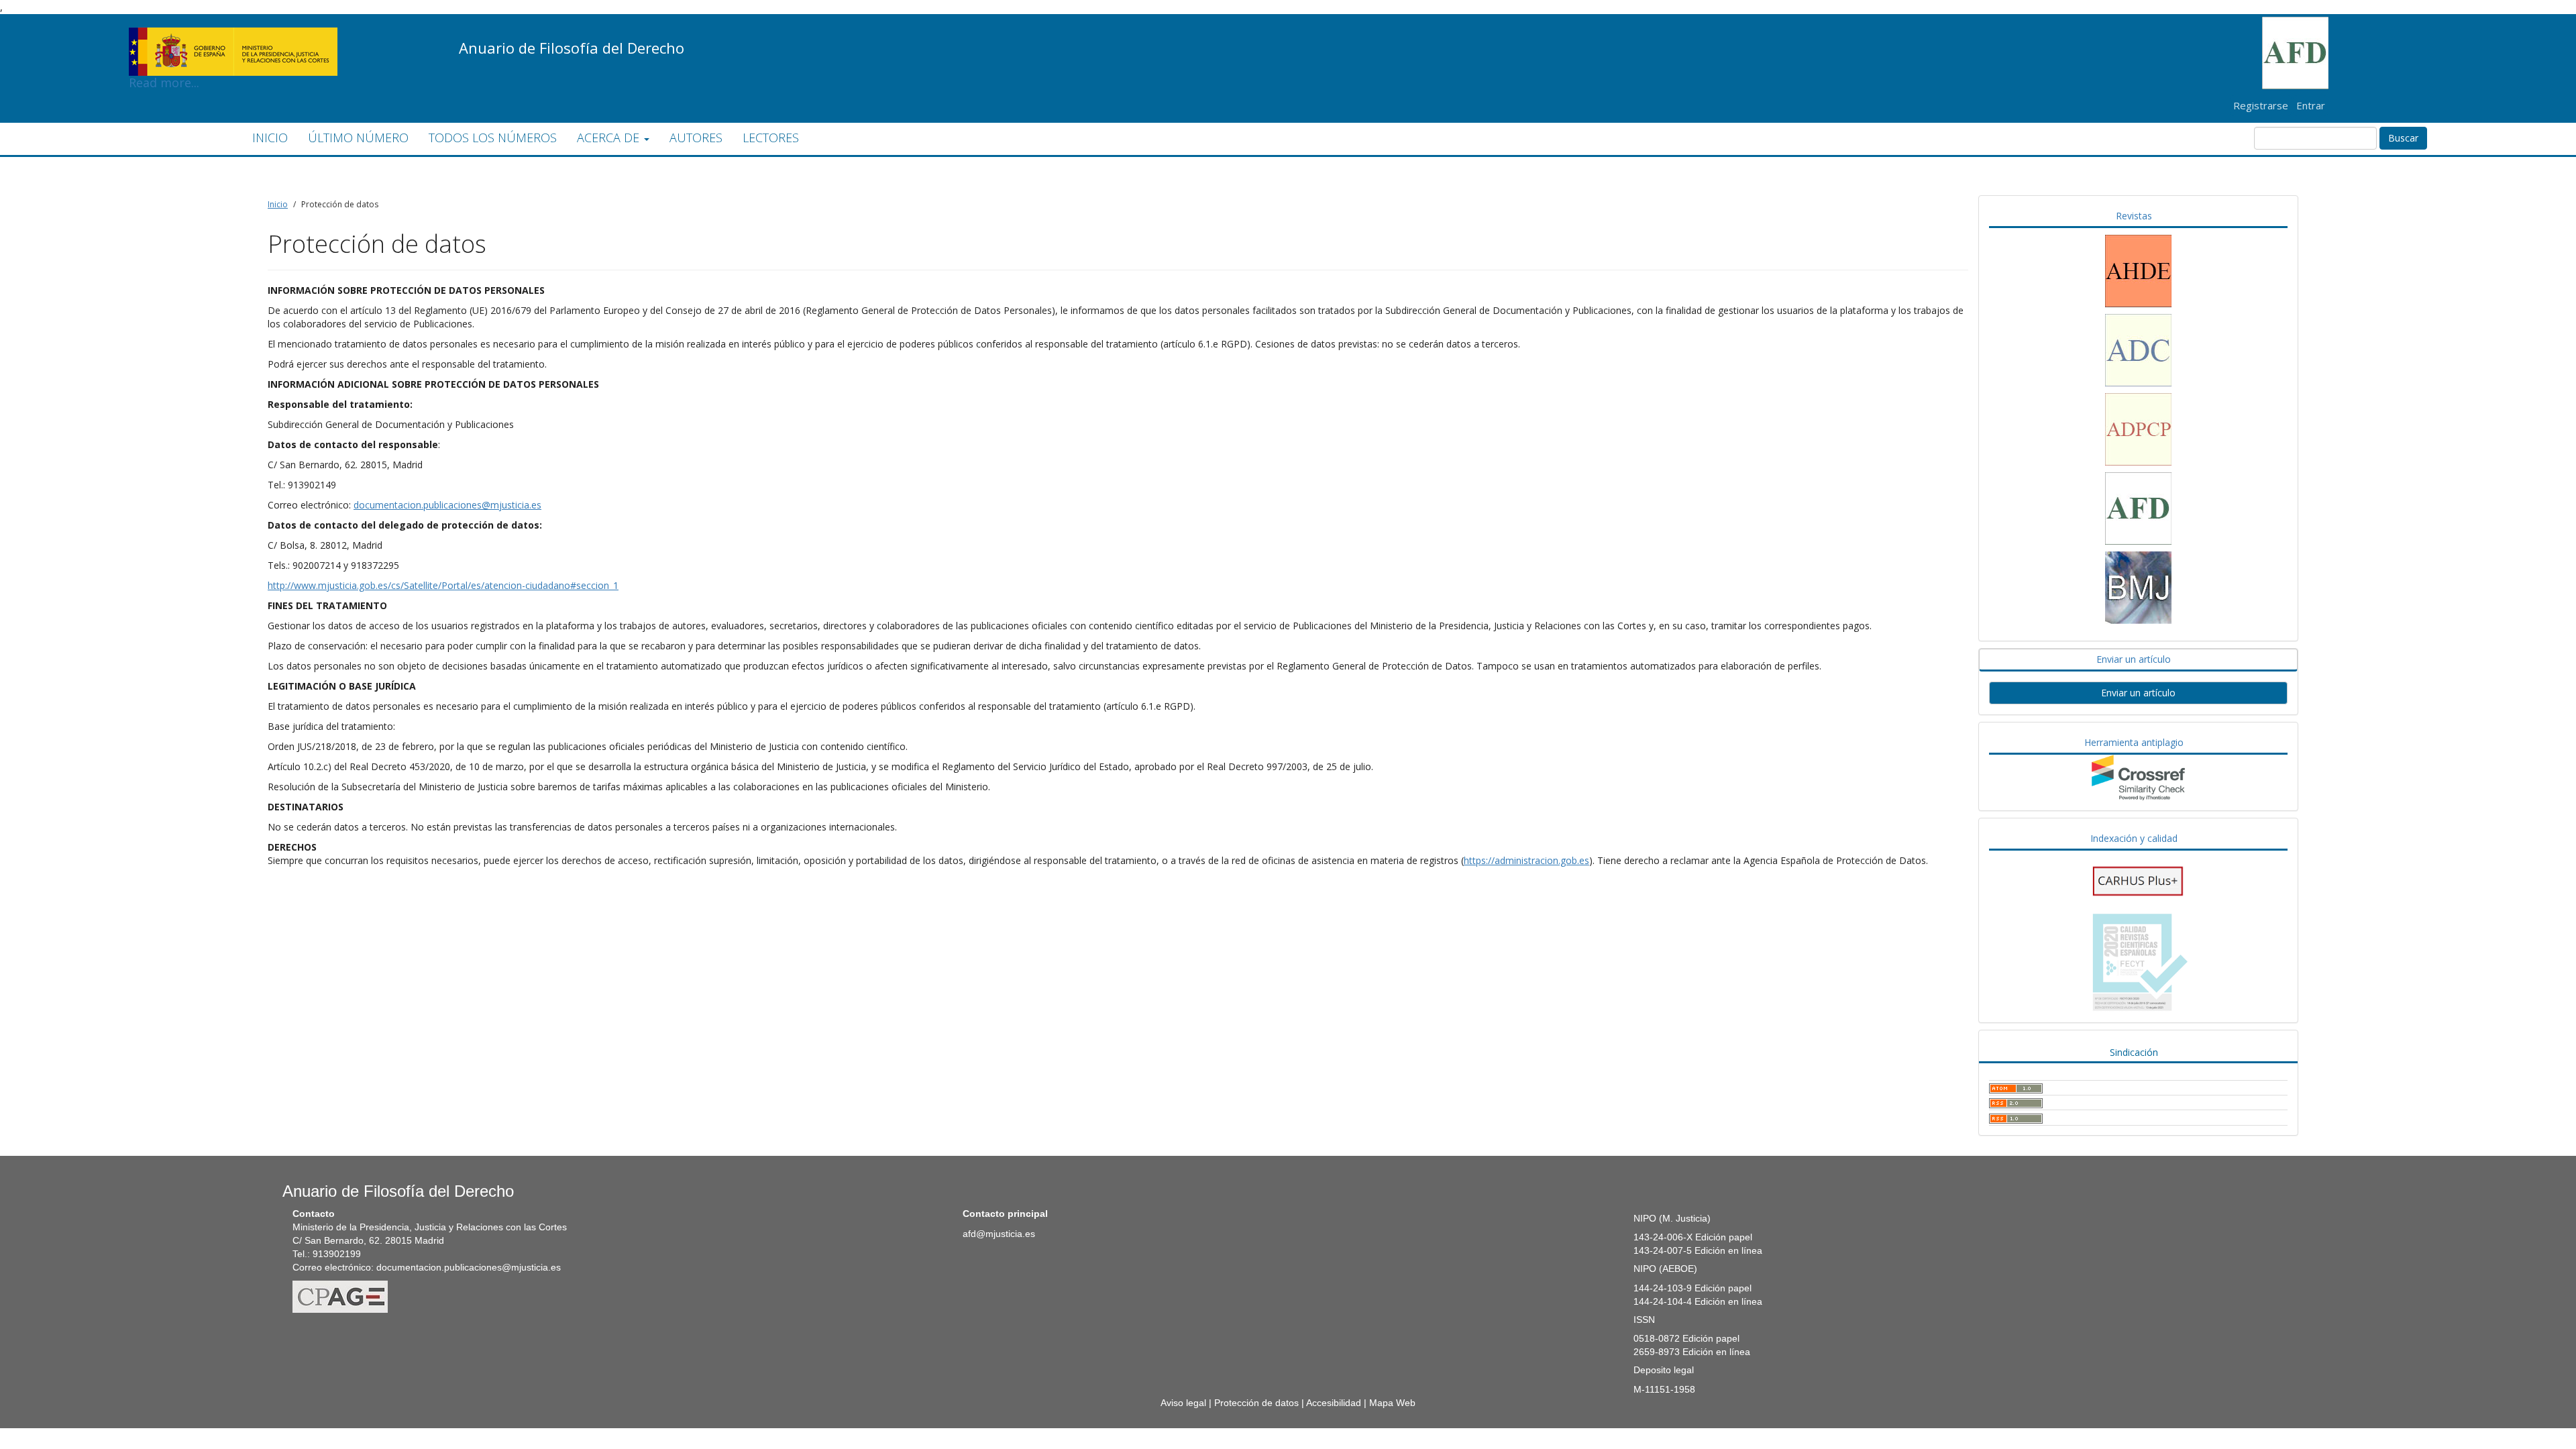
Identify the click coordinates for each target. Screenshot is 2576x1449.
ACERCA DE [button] (610, 138)
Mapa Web (1392, 1403)
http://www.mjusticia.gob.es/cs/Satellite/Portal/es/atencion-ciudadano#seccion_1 (443, 585)
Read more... (233, 31)
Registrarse (2261, 105)
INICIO (270, 138)
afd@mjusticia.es (999, 1234)
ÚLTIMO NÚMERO (358, 138)
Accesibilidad (1334, 1403)
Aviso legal (1183, 1403)
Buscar (2403, 138)
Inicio (278, 204)
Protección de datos (1256, 1403)
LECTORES (771, 138)
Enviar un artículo (2138, 693)
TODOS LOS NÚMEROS (493, 138)
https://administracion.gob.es (1526, 860)
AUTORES (696, 138)
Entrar (2311, 105)
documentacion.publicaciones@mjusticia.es (447, 505)
